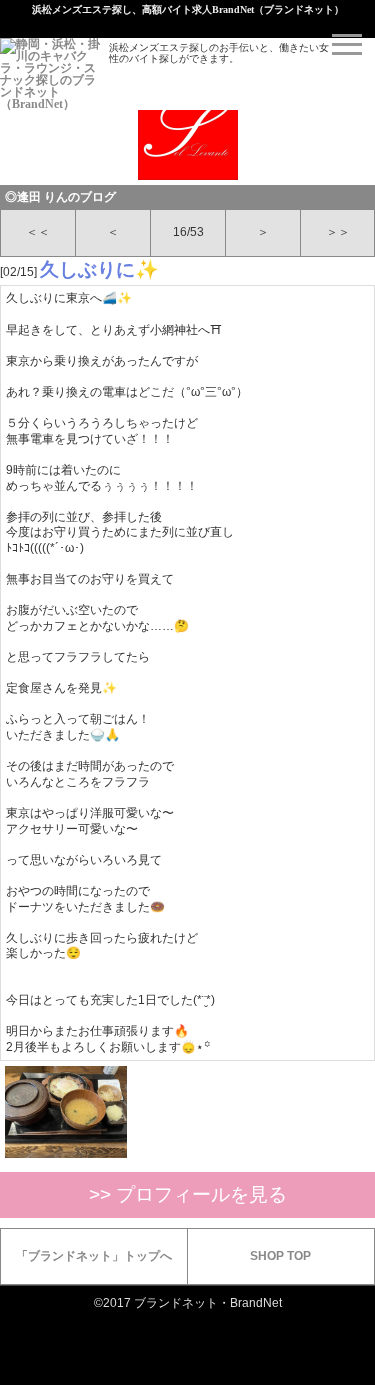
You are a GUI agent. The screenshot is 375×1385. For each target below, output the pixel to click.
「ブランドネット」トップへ (94, 1256)
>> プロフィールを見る (188, 1194)
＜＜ (38, 232)
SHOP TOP (280, 1256)
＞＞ (338, 232)
